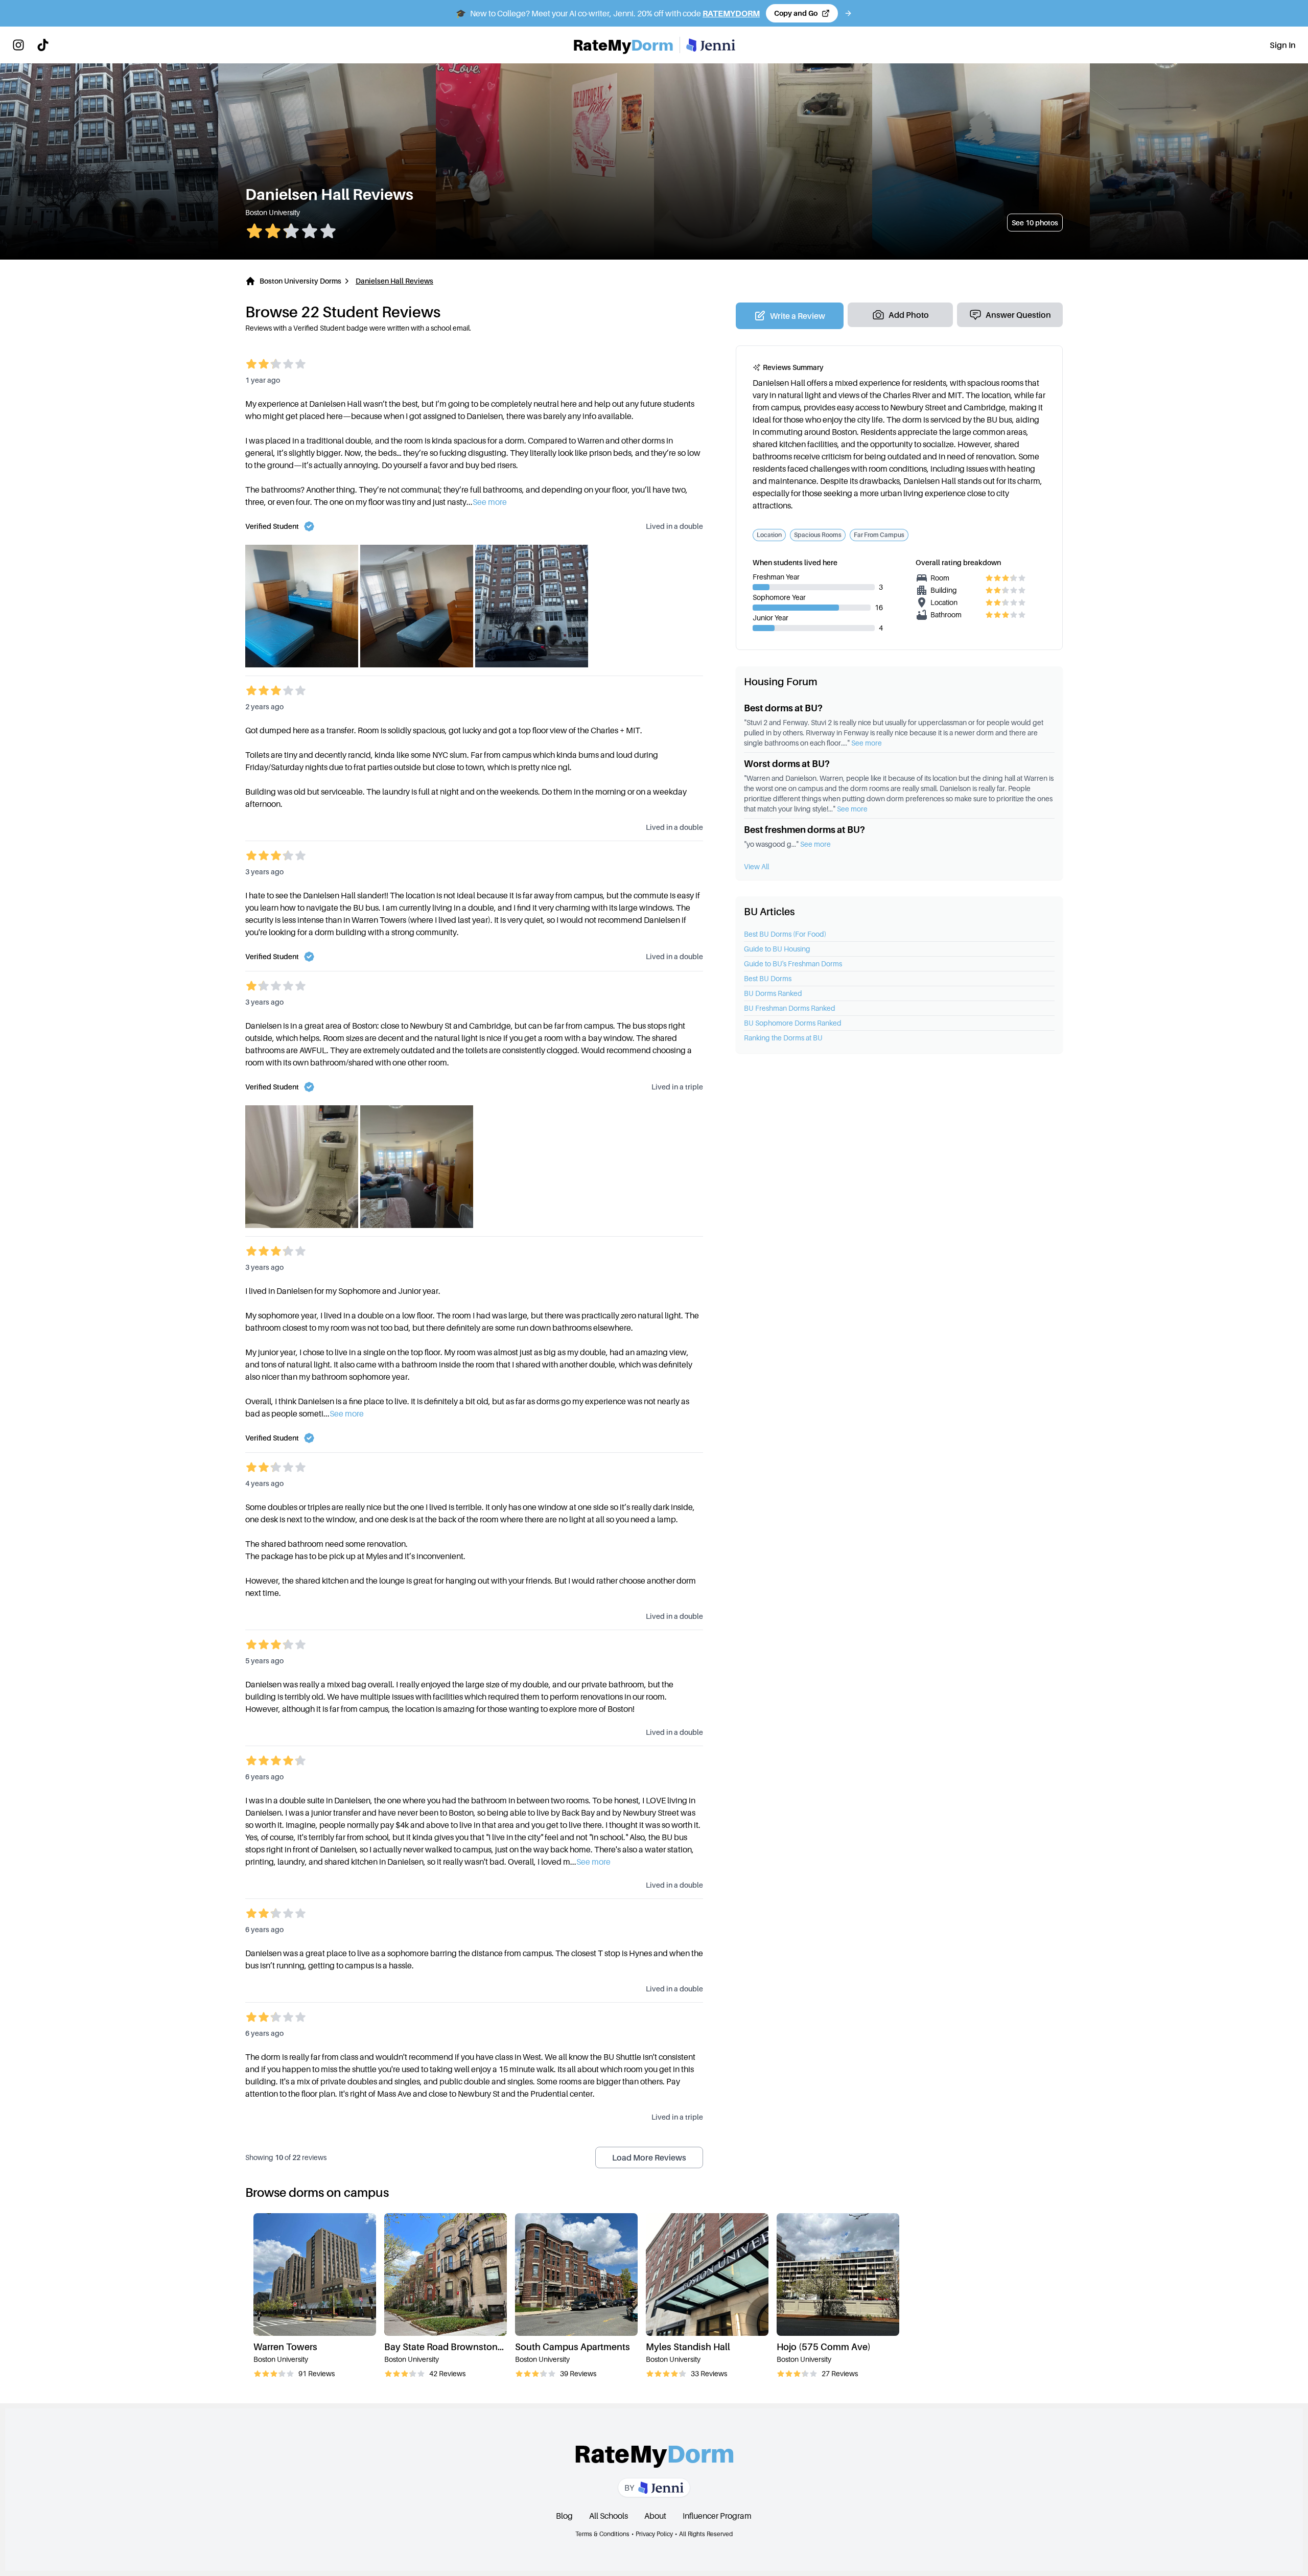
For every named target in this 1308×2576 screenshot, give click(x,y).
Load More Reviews (649, 2157)
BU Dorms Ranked (773, 993)
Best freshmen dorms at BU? (804, 830)
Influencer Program (717, 2516)
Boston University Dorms (300, 281)
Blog (564, 2516)
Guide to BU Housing (777, 949)
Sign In (1283, 45)
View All (756, 866)
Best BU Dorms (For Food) (785, 934)
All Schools (609, 2516)
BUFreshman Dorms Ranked (790, 1008)
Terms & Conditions (602, 2534)
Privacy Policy (654, 2534)
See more (867, 743)
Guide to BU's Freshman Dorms (793, 964)
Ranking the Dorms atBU (783, 1038)
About (655, 2516)
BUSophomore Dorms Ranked (793, 1023)
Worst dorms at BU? (787, 764)
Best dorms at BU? (783, 708)
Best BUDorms (768, 978)
